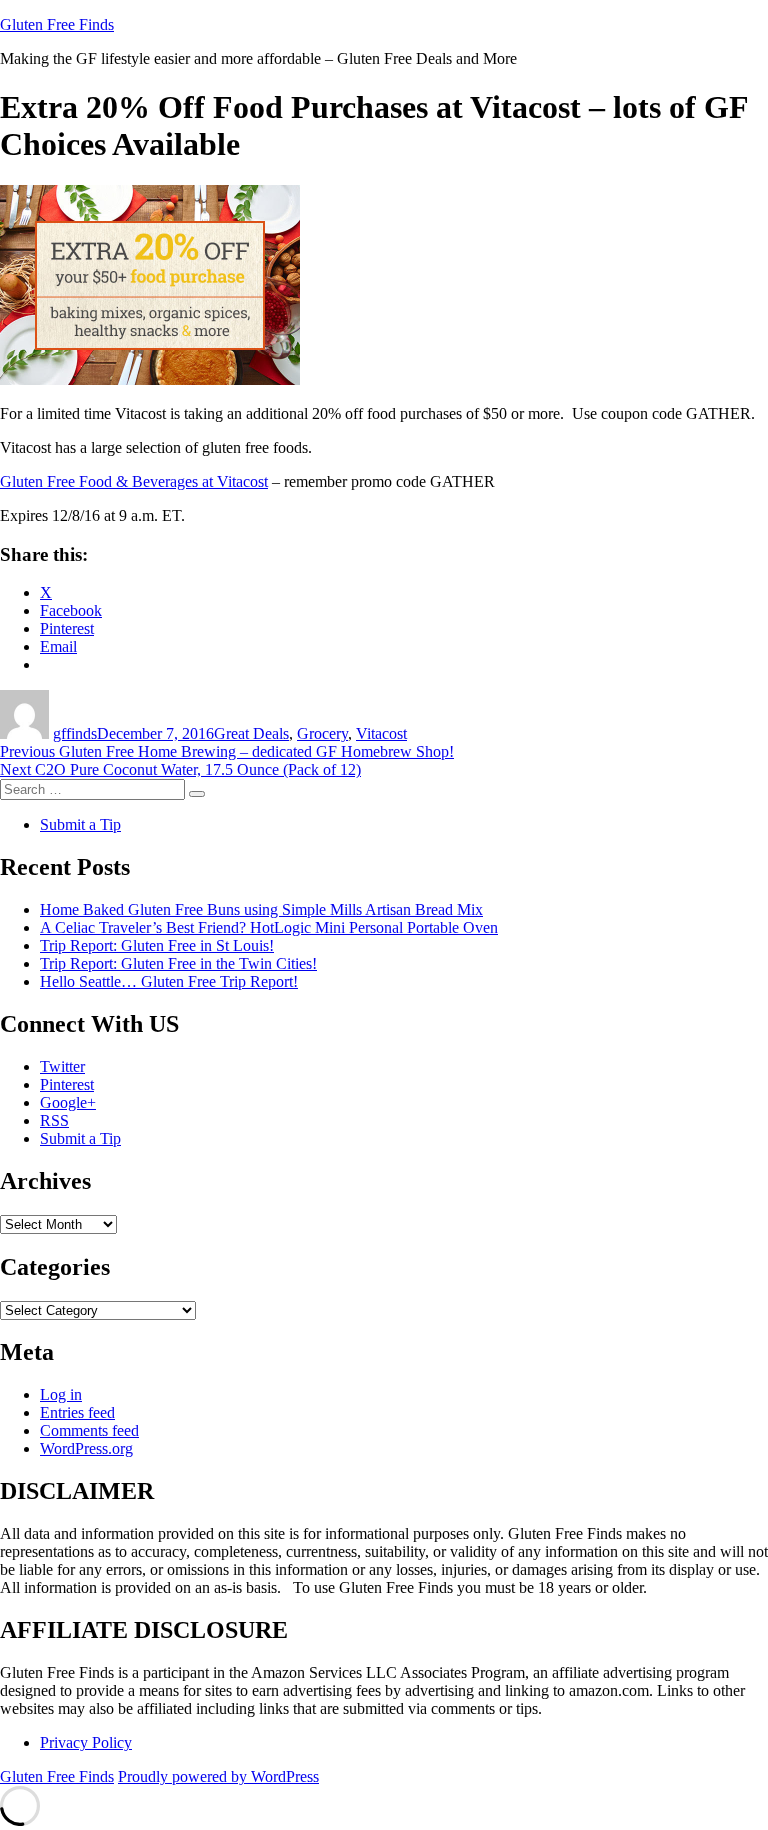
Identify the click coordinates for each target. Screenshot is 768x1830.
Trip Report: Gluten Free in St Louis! (157, 945)
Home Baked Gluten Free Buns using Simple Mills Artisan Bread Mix (261, 909)
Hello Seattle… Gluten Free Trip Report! (169, 981)
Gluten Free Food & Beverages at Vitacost (134, 481)
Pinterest (67, 1084)
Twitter (62, 1066)
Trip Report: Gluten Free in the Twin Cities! (178, 963)
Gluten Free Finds (57, 24)
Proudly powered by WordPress (218, 1776)
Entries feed (77, 1412)
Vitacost (381, 733)
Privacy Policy (86, 1742)
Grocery (322, 733)
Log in (61, 1394)
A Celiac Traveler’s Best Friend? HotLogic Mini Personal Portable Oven (269, 927)
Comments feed (89, 1430)
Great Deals (251, 733)
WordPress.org (86, 1448)
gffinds (75, 733)
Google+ (68, 1102)
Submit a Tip (80, 824)
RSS (54, 1120)
